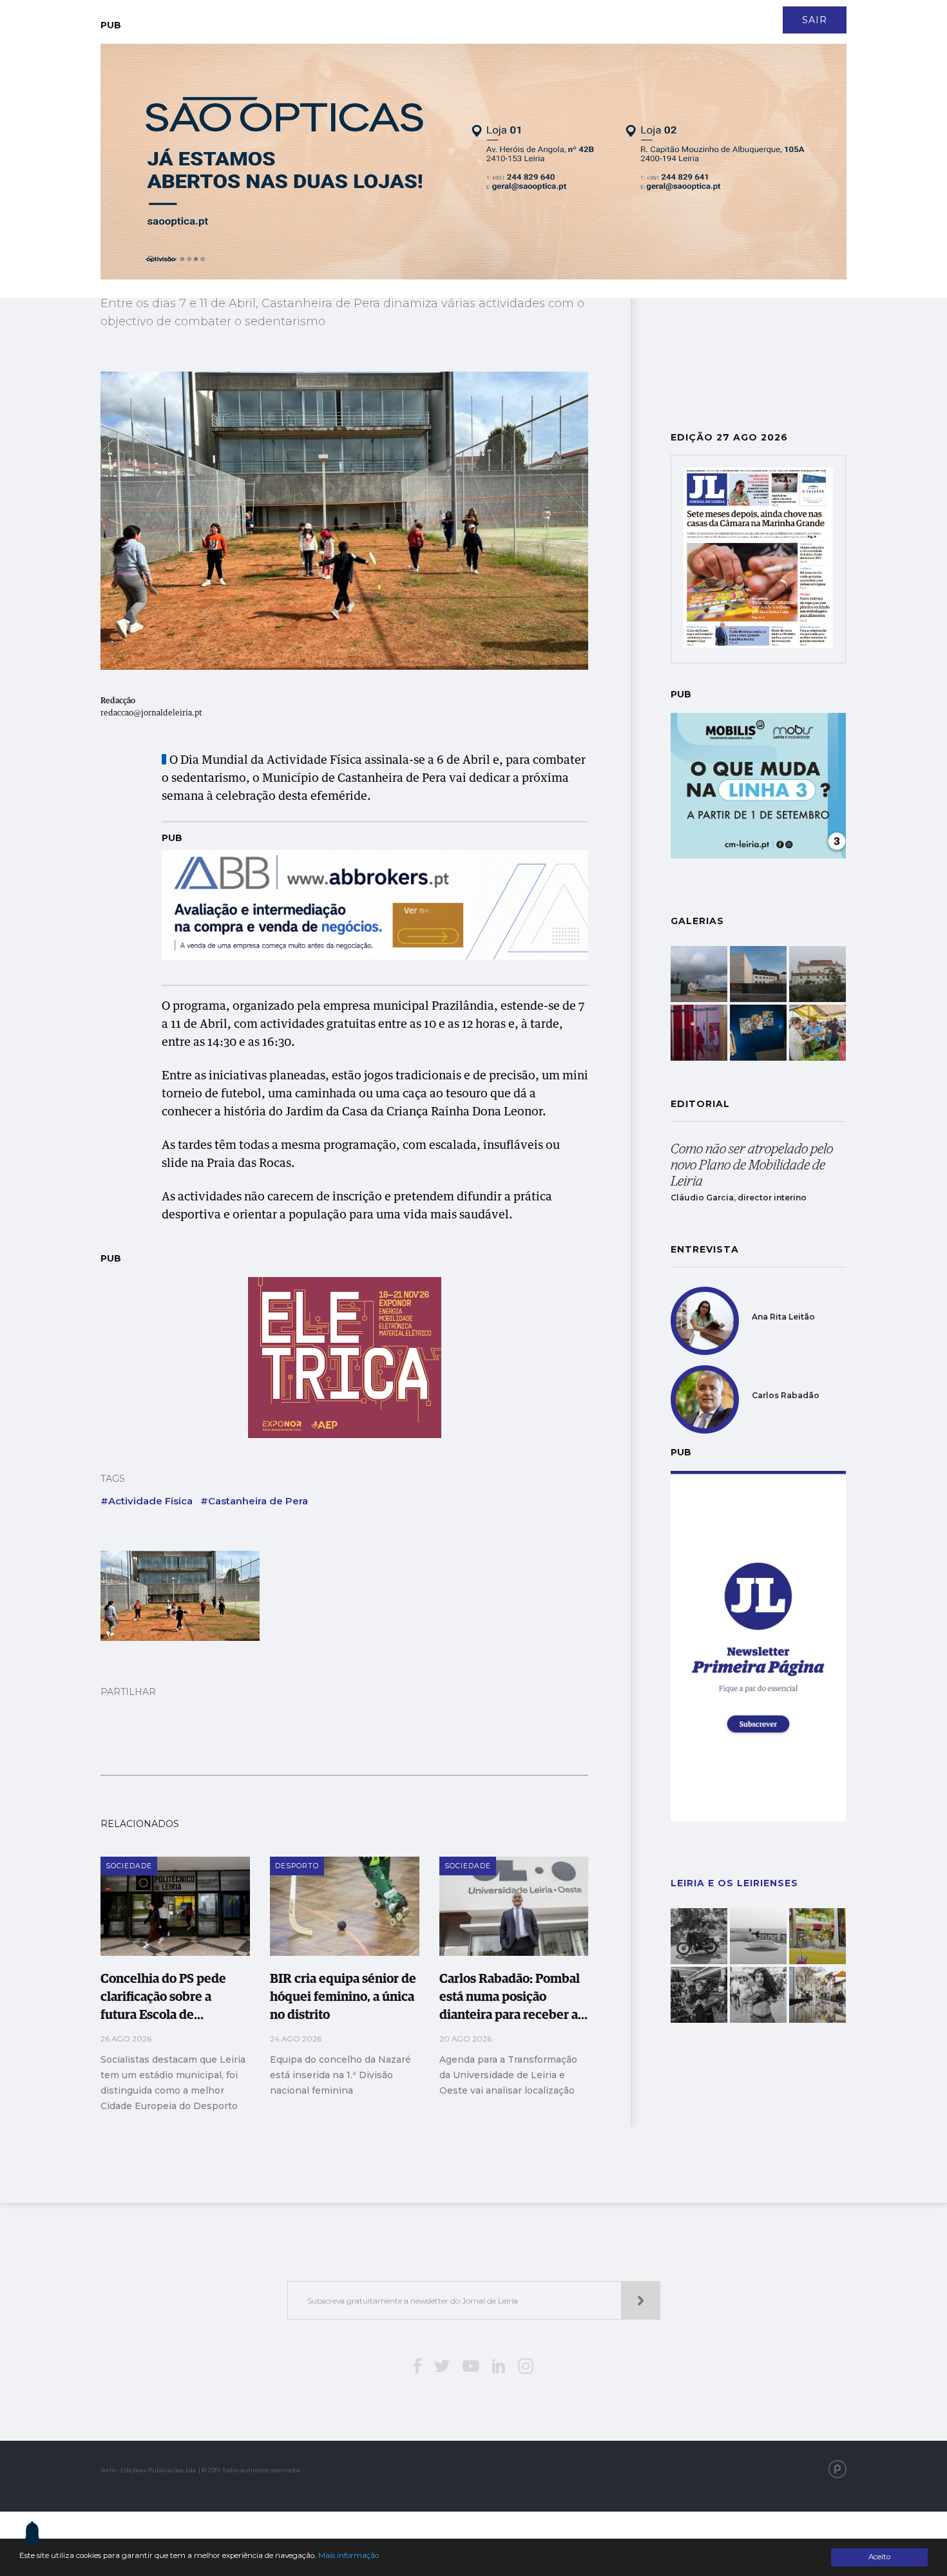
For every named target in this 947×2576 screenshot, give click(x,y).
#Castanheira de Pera (254, 1501)
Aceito (879, 2557)
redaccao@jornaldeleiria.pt (151, 714)
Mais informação (349, 2555)
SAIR (815, 20)
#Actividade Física (147, 1501)
